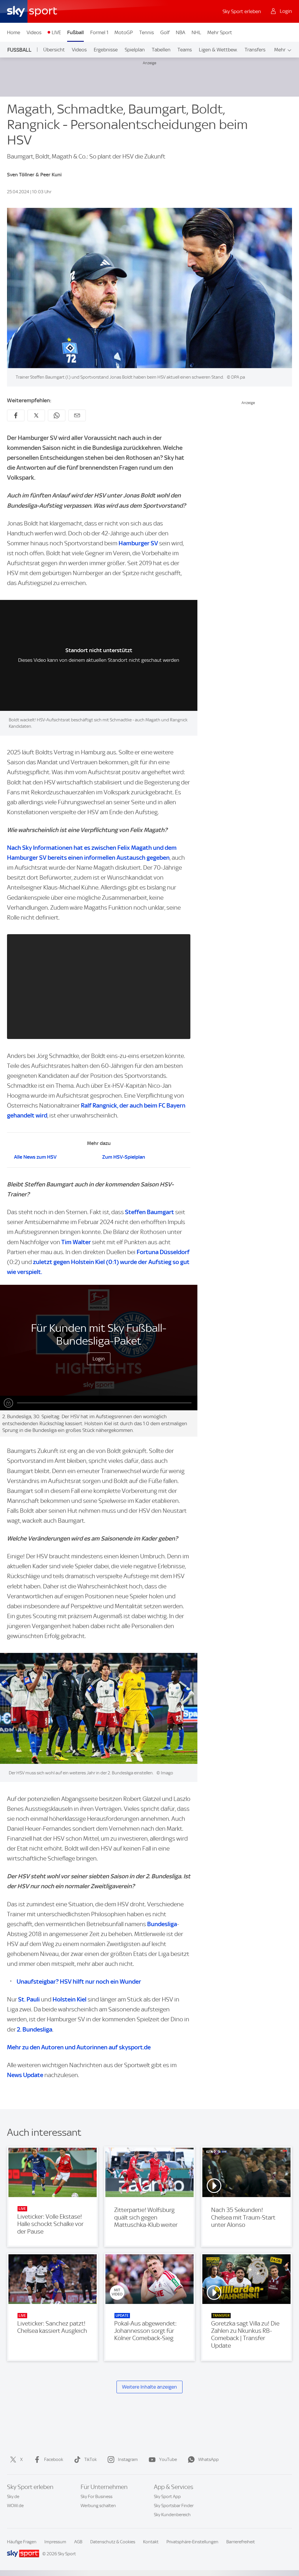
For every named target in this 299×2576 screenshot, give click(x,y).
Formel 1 (99, 32)
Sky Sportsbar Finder (174, 2506)
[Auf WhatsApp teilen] (57, 415)
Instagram (128, 2460)
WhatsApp (208, 2460)
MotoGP (124, 32)
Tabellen (161, 50)
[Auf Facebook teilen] (16, 415)
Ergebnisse (106, 50)
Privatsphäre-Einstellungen (192, 2542)
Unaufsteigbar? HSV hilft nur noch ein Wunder (79, 1981)
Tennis (147, 32)
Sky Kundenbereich (172, 2515)
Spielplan (135, 50)
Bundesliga (162, 1924)
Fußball (75, 32)
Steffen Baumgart (149, 1212)
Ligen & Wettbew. (218, 50)
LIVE (56, 32)
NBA (180, 32)
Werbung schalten (98, 2506)
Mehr (280, 50)
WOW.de (15, 2506)
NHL (196, 32)
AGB (78, 2542)
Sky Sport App (167, 2497)
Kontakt (151, 2542)
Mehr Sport (220, 32)
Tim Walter (76, 1242)
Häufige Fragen (22, 2542)
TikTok (91, 2460)
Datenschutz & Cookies (113, 2542)
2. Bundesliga (35, 2029)
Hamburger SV (138, 543)
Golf (165, 32)
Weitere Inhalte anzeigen (149, 2387)
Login (99, 1359)
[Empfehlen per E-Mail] (77, 415)
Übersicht (54, 50)
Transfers (255, 50)
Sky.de (13, 2497)
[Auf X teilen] (36, 415)
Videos (34, 32)
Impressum (55, 2542)
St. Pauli (29, 1999)
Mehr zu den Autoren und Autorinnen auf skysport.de (79, 2047)
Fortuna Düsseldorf (163, 1252)
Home (14, 32)
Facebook (54, 2460)
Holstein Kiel (69, 1999)
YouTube (168, 2460)
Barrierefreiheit (241, 2542)
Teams (185, 50)
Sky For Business (97, 2497)
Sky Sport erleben (242, 11)
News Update (25, 2075)
